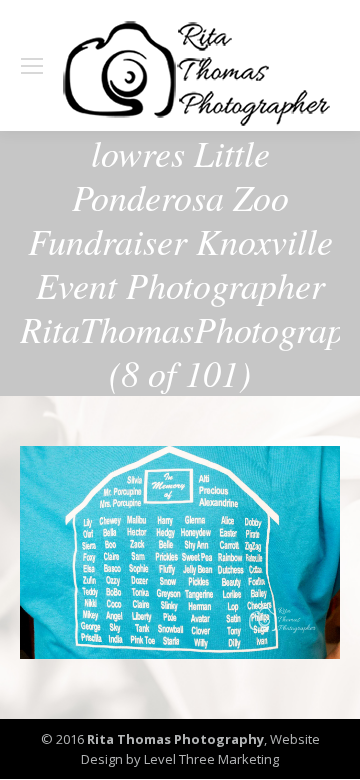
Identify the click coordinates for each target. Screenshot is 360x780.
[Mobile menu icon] (32, 66)
